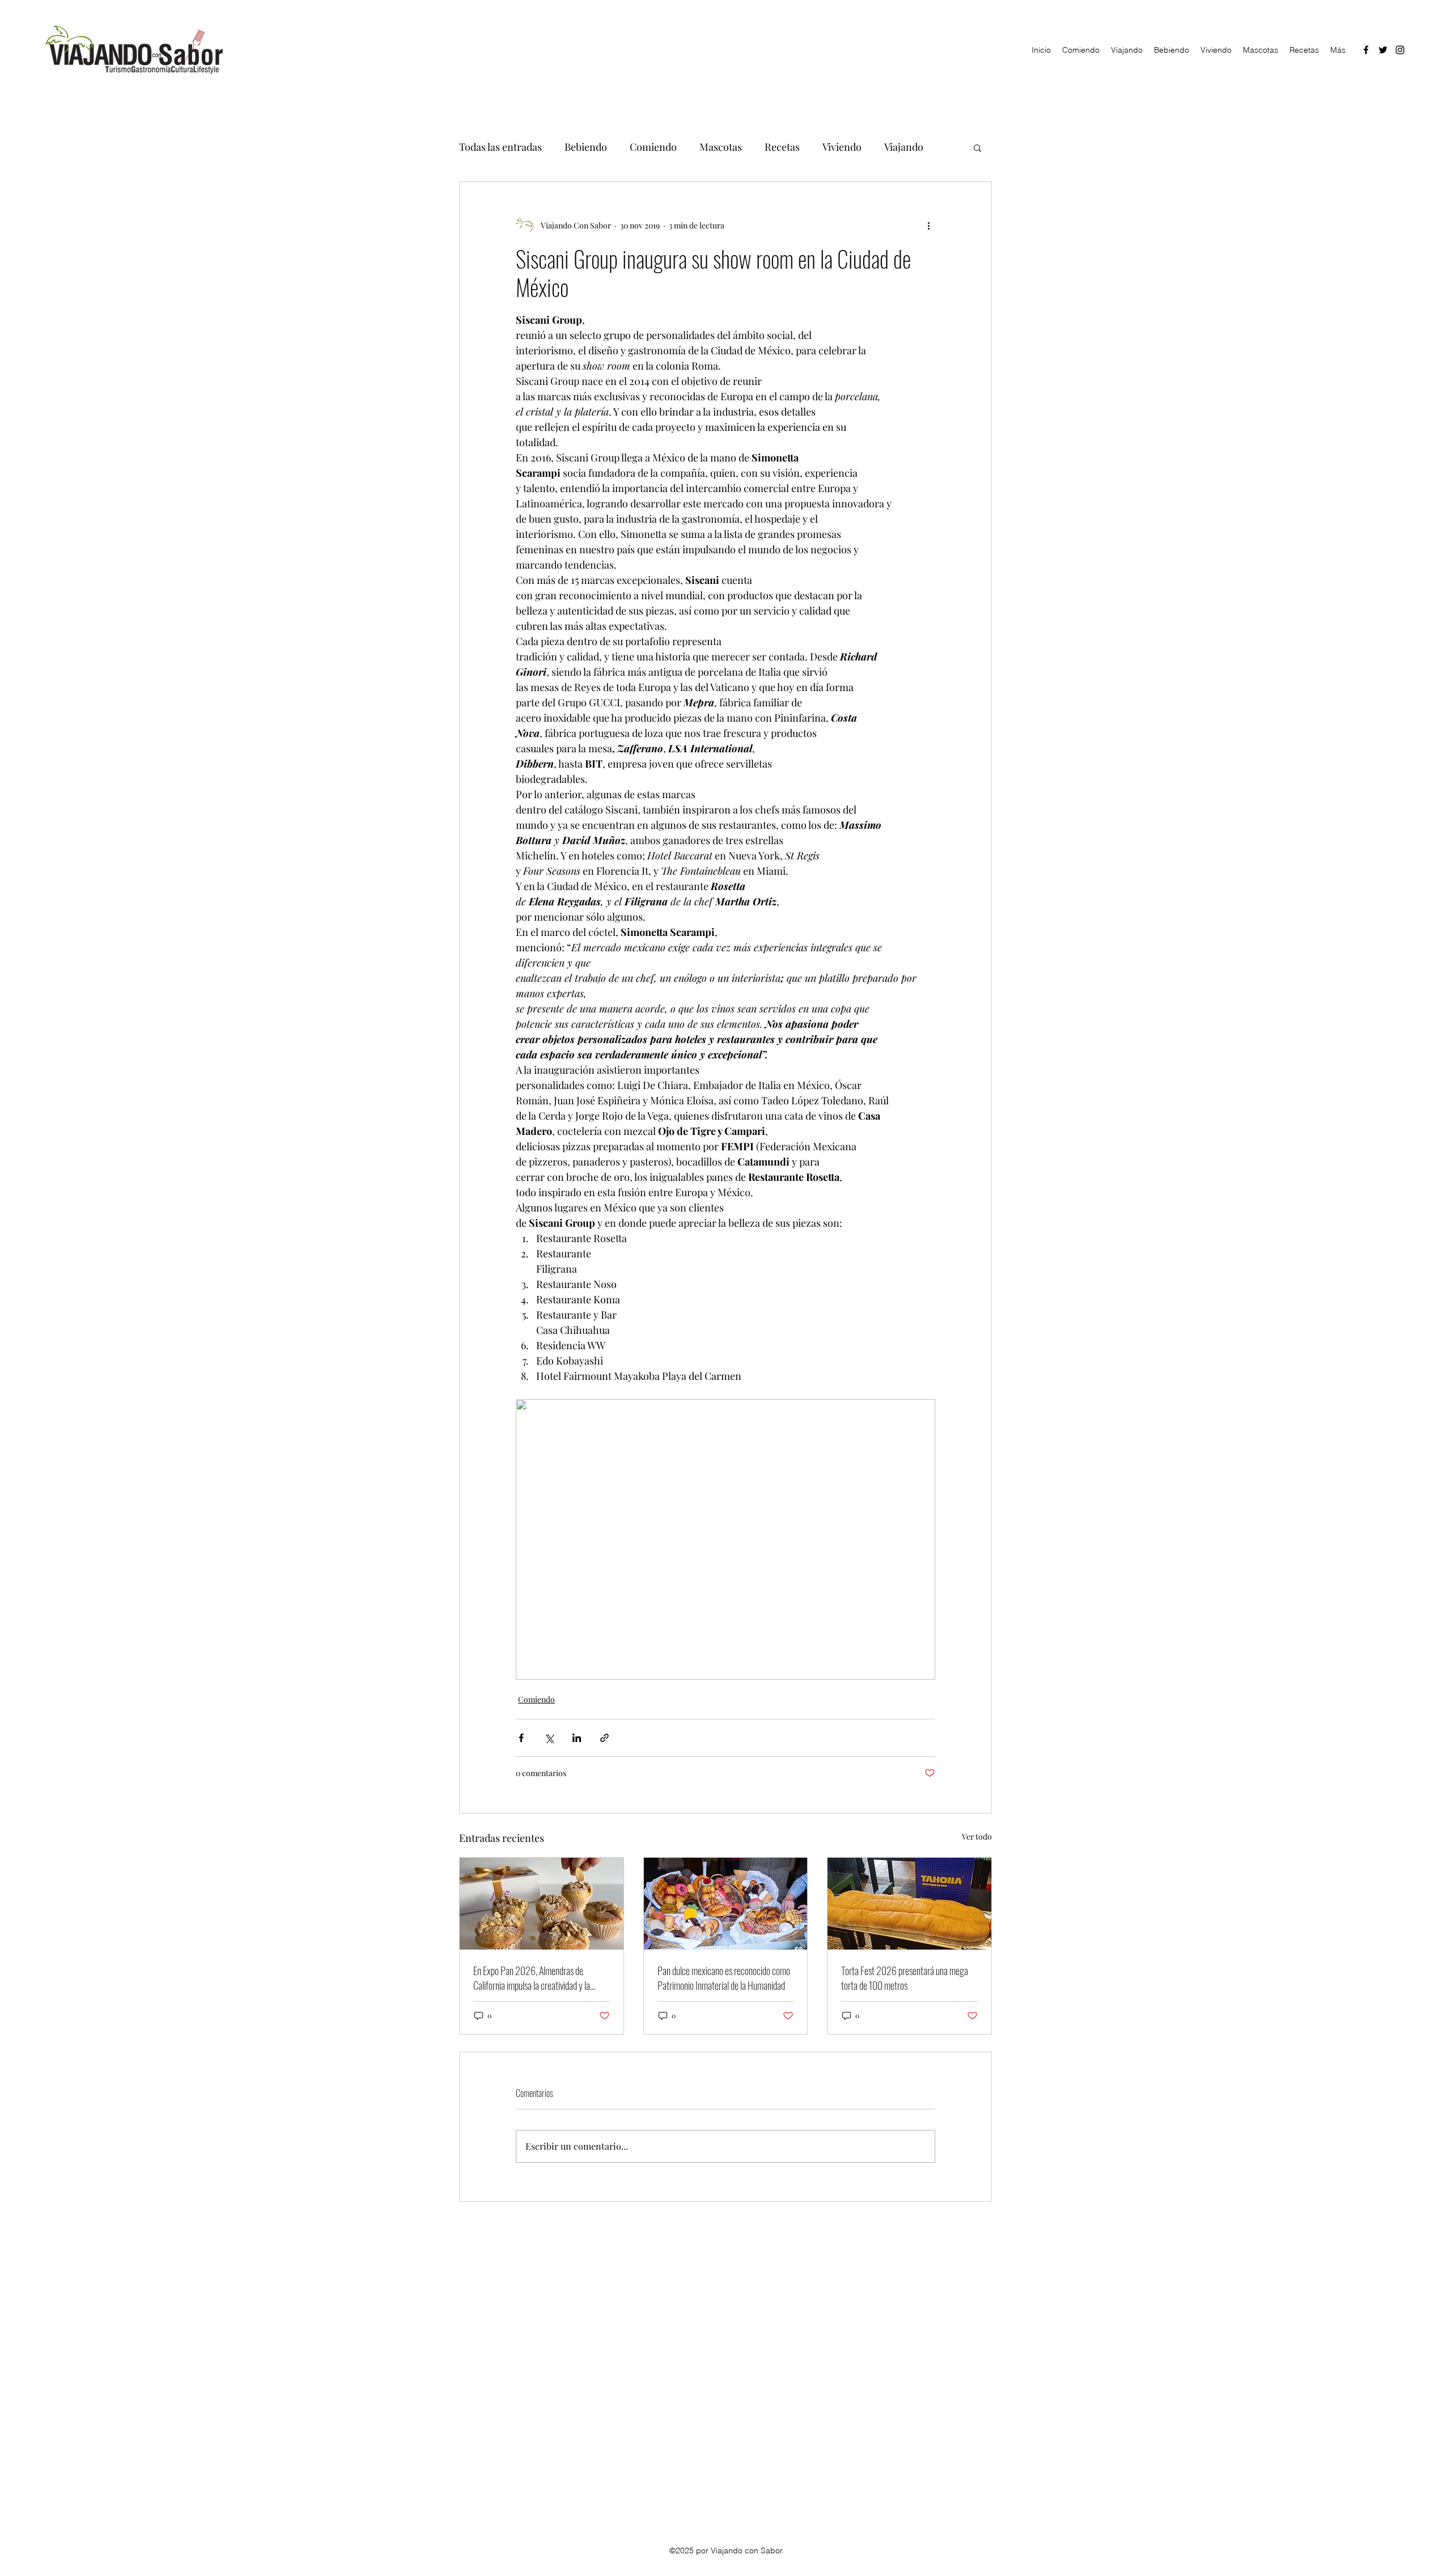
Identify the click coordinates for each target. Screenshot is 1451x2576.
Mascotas (721, 147)
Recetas (782, 147)
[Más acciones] (928, 225)
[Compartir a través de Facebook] (521, 1738)
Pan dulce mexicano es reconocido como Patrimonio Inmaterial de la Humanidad (724, 1978)
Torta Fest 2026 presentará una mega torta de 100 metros (905, 1978)
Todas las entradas (500, 147)
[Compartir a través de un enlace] (604, 1738)
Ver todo (977, 1836)
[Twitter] (1383, 50)
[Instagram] (1400, 50)
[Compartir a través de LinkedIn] (577, 1738)
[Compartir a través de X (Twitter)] (549, 1738)
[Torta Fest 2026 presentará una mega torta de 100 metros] (909, 1904)
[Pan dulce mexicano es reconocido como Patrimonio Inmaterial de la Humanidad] (726, 1904)
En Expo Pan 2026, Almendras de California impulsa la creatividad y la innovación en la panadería (532, 1978)
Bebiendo (586, 147)
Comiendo (653, 147)
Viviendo (842, 147)
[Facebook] (1366, 50)
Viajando (904, 147)
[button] (977, 147)
